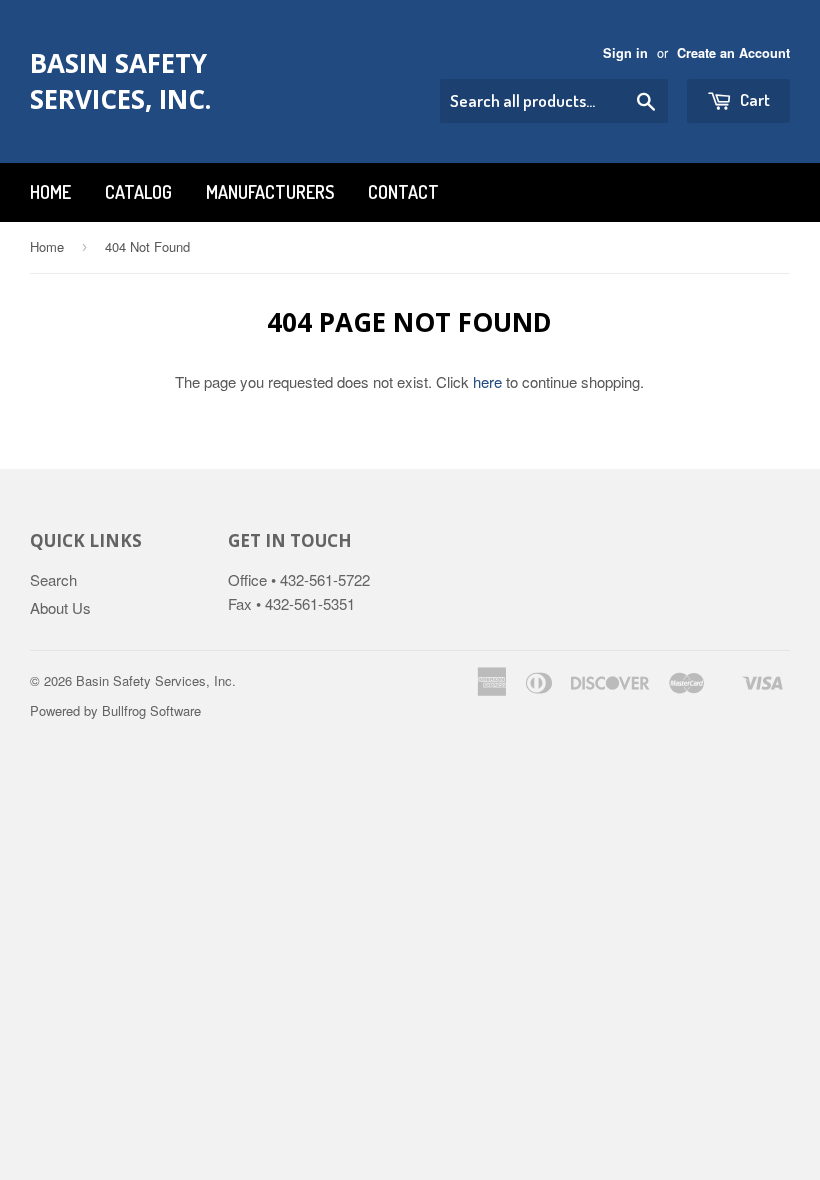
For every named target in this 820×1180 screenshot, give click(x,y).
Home (50, 192)
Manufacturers (270, 192)
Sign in (625, 53)
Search (53, 579)
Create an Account (733, 53)
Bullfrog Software (151, 710)
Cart (753, 99)
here (487, 381)
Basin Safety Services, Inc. (120, 81)
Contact (403, 192)
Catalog (138, 192)
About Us (60, 607)
